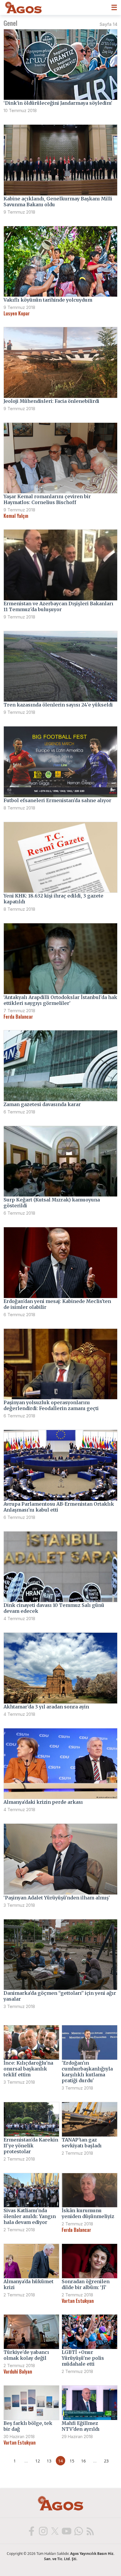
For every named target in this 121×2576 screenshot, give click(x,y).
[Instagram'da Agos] (43, 2531)
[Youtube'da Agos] (66, 2531)
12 (38, 2461)
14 (60, 2461)
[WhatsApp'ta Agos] (78, 2531)
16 (83, 2461)
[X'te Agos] (55, 2531)
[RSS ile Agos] (90, 2531)
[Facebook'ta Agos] (31, 2531)
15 (72, 2461)
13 (49, 2461)
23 (106, 2461)
